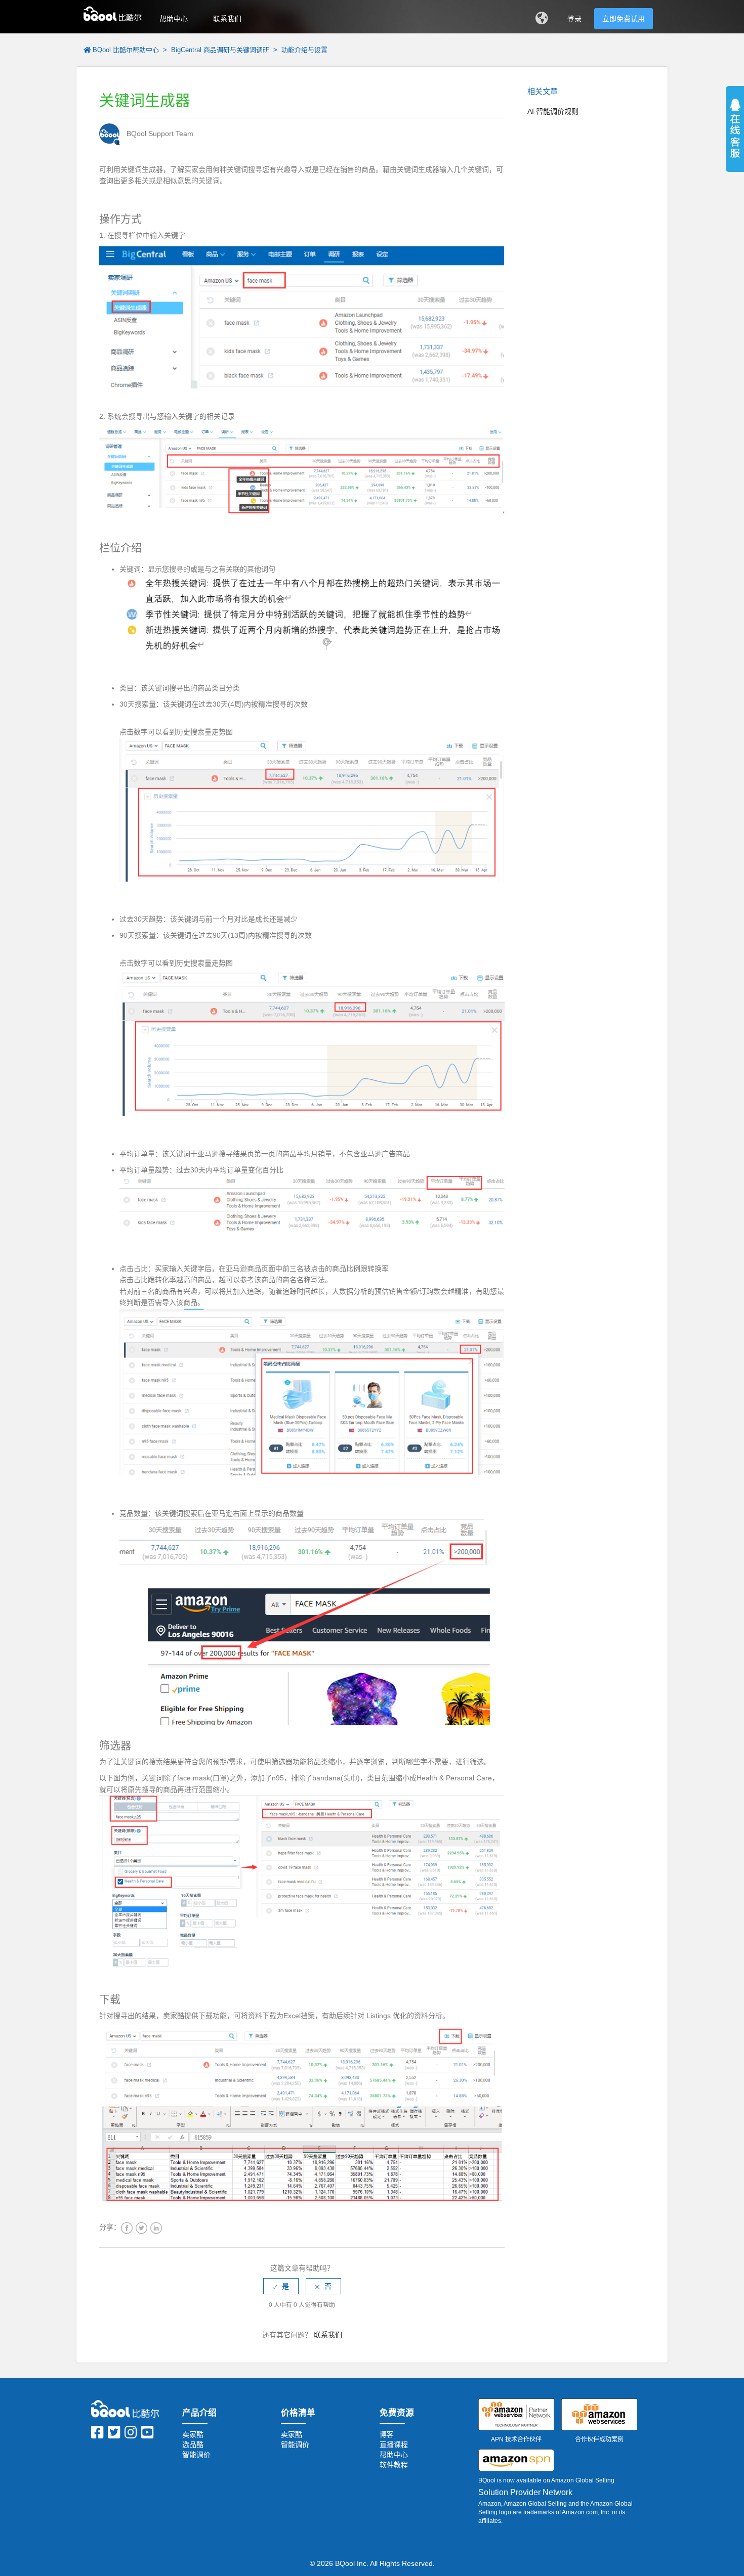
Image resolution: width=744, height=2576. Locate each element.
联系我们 (227, 19)
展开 (735, 142)
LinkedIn (156, 2228)
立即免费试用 (624, 19)
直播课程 (394, 2444)
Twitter (141, 2228)
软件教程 (394, 2465)
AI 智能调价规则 (553, 111)
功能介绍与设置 (304, 50)
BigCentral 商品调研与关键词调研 (221, 50)
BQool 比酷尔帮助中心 (126, 50)
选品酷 (193, 2444)
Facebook (127, 2228)
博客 (387, 2434)
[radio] (281, 2286)
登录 (574, 19)
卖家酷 (193, 2434)
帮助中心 (174, 19)
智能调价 (196, 2455)
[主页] (113, 13)
